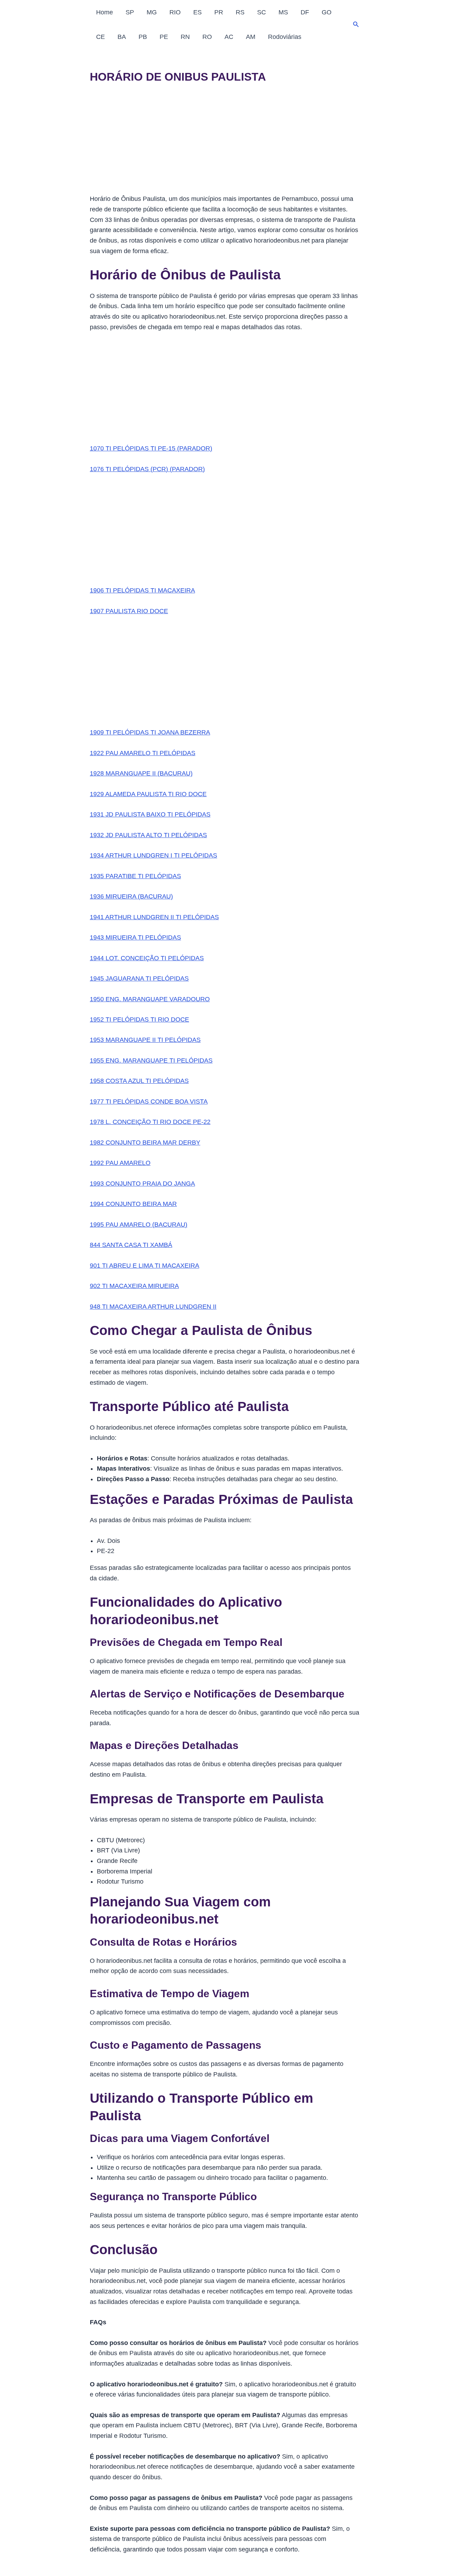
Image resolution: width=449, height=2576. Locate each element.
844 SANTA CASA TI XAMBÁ (131, 1245)
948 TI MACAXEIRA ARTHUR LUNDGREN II (153, 1307)
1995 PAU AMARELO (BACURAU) (139, 1225)
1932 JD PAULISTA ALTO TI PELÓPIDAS (148, 835)
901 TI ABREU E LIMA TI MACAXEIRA (145, 1266)
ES (197, 12)
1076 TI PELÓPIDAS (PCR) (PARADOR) (147, 469)
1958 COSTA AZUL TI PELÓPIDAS (139, 1081)
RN (185, 37)
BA (122, 37)
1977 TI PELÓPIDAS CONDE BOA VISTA (149, 1101)
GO (327, 12)
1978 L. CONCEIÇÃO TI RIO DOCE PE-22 (150, 1122)
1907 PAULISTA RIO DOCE (129, 611)
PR (219, 12)
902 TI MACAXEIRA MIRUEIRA (134, 1286)
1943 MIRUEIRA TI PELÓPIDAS (135, 937)
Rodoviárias (285, 37)
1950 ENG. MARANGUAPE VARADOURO (150, 999)
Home (105, 12)
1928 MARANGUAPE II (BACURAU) (141, 773)
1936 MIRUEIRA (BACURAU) (131, 896)
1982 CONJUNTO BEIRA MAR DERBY (145, 1143)
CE (100, 37)
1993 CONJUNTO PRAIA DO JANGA (142, 1184)
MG (152, 12)
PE (164, 37)
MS (283, 12)
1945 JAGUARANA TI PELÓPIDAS (139, 978)
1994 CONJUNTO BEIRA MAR (133, 1204)
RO (207, 37)
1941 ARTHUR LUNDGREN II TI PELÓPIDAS (154, 917)
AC (229, 37)
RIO (175, 12)
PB (143, 37)
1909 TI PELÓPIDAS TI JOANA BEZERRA (150, 732)
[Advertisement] (224, 142)
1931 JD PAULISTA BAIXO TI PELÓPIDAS (150, 814)
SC (262, 12)
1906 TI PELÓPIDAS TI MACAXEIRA (142, 590)
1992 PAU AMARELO (120, 1163)
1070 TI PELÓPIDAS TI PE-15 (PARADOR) (151, 448)
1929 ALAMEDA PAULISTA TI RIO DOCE (148, 794)
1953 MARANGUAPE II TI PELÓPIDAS (145, 1040)
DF (305, 12)
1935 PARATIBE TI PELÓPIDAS (135, 876)
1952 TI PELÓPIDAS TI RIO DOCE (139, 1019)
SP (130, 12)
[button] (356, 25)
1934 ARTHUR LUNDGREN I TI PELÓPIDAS (153, 855)
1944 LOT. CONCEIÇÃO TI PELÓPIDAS (147, 958)
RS (240, 12)
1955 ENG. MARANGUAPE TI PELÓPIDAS (151, 1060)
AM (251, 37)
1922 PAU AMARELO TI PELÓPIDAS (143, 753)
